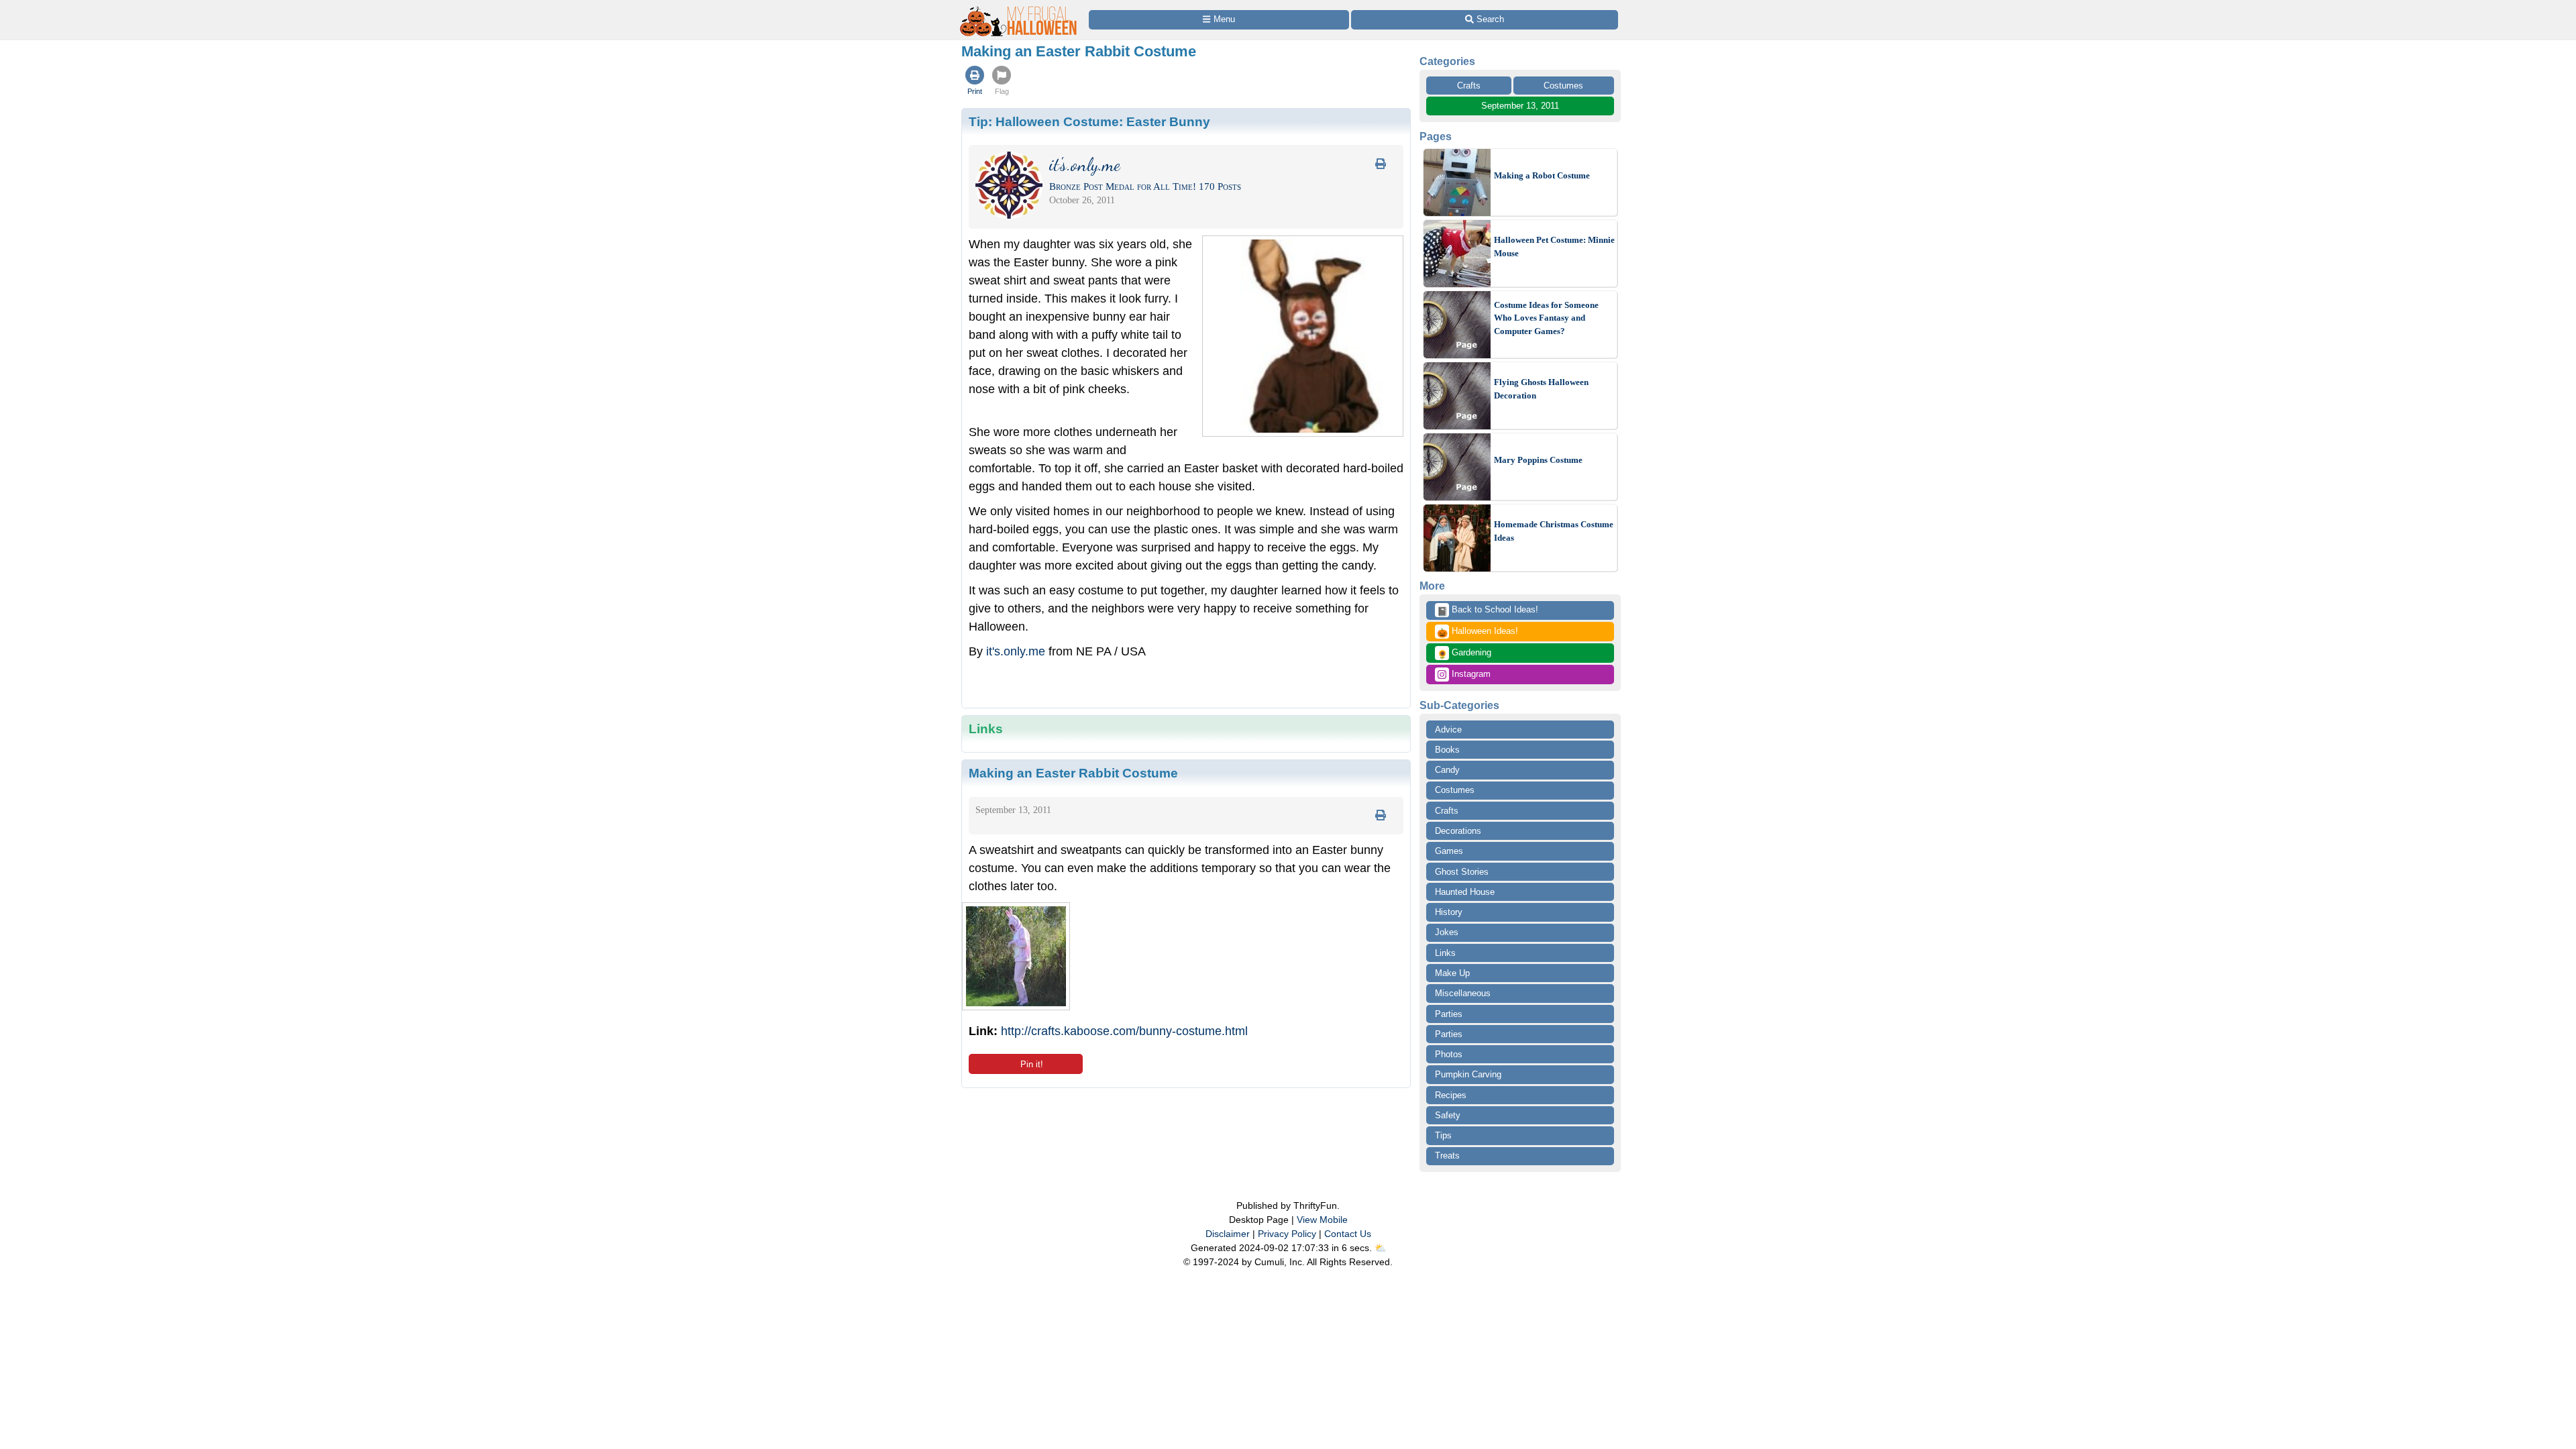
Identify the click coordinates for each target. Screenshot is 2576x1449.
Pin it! (1032, 1064)
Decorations (1458, 831)
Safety (1448, 1115)
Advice (1448, 730)
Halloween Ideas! (1478, 632)
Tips (1443, 1135)
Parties (1449, 1014)
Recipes (1451, 1095)
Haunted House (1465, 892)
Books (1447, 750)
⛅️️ (1380, 1248)
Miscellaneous (1463, 993)
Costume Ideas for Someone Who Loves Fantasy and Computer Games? (1546, 318)
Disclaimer (1228, 1234)
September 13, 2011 (1520, 106)
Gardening (1464, 653)
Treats (1447, 1156)
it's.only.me (1016, 651)
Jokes (1447, 932)
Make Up (1452, 973)
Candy (1447, 770)
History (1449, 912)
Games (1449, 851)
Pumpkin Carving (1468, 1074)
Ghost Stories (1462, 872)
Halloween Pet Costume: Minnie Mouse (1554, 247)
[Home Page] (1019, 8)
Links (1445, 953)
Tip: (1089, 121)
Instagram (1470, 674)
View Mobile (1322, 1220)
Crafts (1469, 86)
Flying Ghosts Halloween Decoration (1541, 389)
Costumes (1563, 86)
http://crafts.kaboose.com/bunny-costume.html (1124, 1031)
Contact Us (1348, 1234)
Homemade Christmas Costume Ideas (1554, 531)
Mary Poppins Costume (1538, 460)
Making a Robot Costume (1542, 175)
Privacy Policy (1287, 1234)
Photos (1449, 1054)
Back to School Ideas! (1488, 610)
